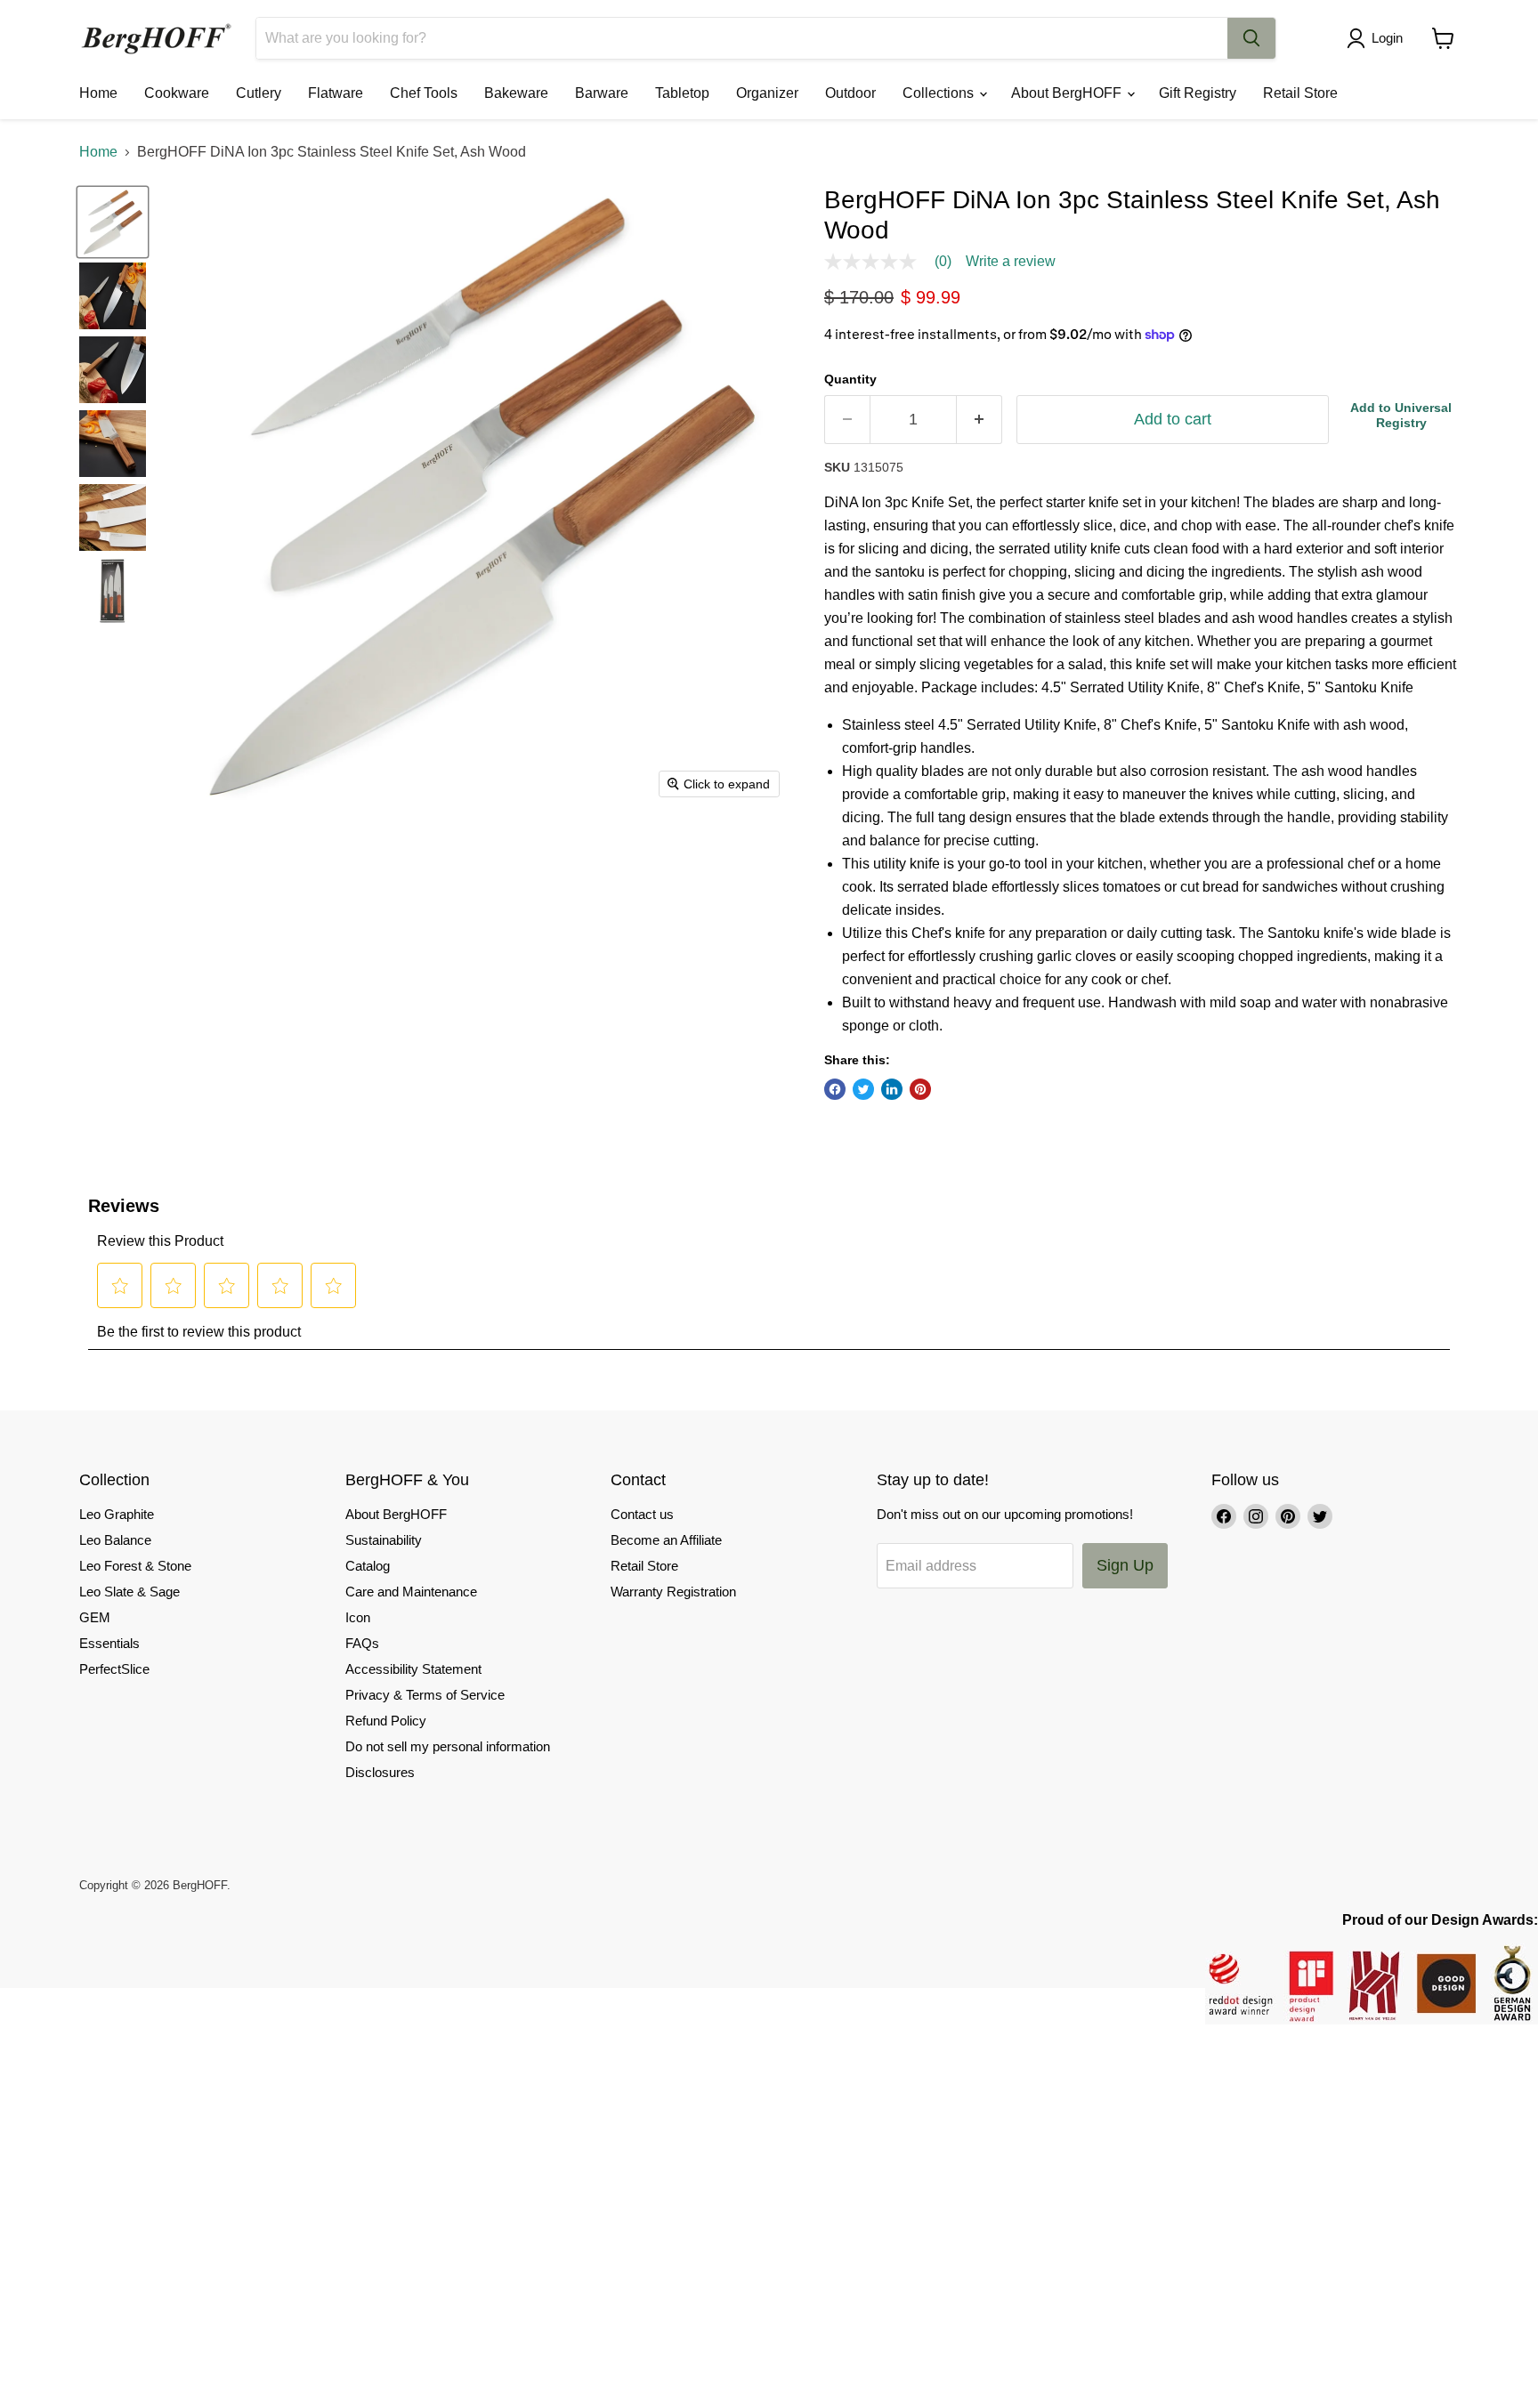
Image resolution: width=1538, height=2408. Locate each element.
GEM (95, 1617)
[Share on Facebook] (835, 1089)
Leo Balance (115, 1540)
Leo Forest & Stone (135, 1566)
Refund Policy (386, 1721)
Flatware (336, 93)
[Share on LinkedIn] (892, 1089)
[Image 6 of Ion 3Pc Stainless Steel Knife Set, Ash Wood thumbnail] (113, 591)
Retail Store (1300, 93)
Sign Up (1125, 1565)
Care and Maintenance (411, 1592)
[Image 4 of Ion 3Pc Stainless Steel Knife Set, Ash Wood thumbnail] (113, 444)
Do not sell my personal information (448, 1746)
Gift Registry (1198, 93)
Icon (358, 1617)
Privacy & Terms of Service (425, 1695)
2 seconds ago (1401, 415)
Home (98, 93)
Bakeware (516, 93)
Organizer (767, 93)
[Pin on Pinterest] (920, 1089)
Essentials (109, 1643)
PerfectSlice (114, 1669)
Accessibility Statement (413, 1669)
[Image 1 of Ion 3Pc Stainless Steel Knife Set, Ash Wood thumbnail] (113, 222)
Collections (940, 93)
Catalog (368, 1566)
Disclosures (380, 1772)
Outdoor (850, 93)
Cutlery (259, 93)
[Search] (1251, 38)
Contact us (642, 1514)
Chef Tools (424, 93)
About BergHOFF (1068, 93)
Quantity (850, 379)
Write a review (1011, 262)
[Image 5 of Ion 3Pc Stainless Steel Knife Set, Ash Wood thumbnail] (113, 517)
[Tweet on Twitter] (863, 1089)
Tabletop (682, 93)
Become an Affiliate (666, 1540)
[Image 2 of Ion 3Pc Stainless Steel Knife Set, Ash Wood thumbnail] (113, 296)
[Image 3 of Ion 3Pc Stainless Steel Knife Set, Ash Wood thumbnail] (113, 370)
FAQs (362, 1643)
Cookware (177, 93)
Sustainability (384, 1540)
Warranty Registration (673, 1592)
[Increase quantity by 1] (979, 420)
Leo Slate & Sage (130, 1592)
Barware (602, 93)
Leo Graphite (117, 1514)
